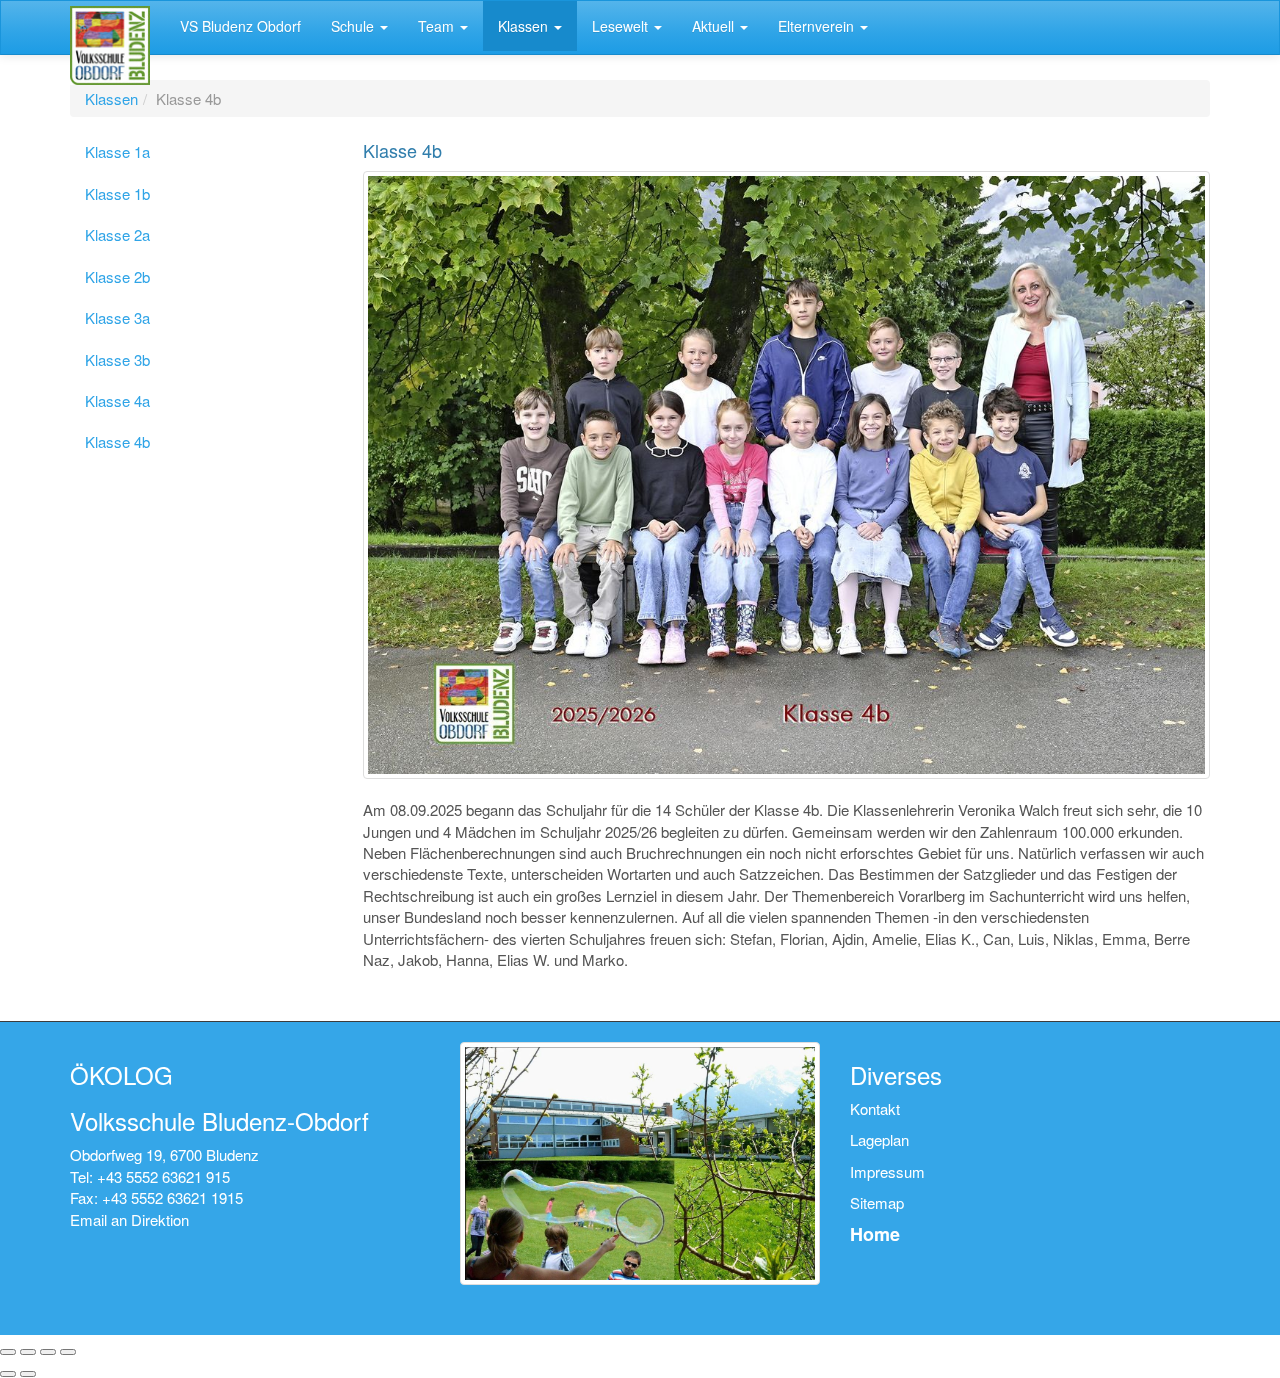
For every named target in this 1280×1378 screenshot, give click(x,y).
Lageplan (879, 1139)
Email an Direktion (129, 1219)
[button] (359, 26)
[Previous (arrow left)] (8, 1374)
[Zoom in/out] (68, 1352)
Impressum (887, 1171)
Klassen (111, 98)
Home (875, 1234)
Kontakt (875, 1108)
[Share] (28, 1352)
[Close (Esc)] (8, 1352)
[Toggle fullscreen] (48, 1352)
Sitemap (877, 1202)
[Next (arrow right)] (28, 1374)
